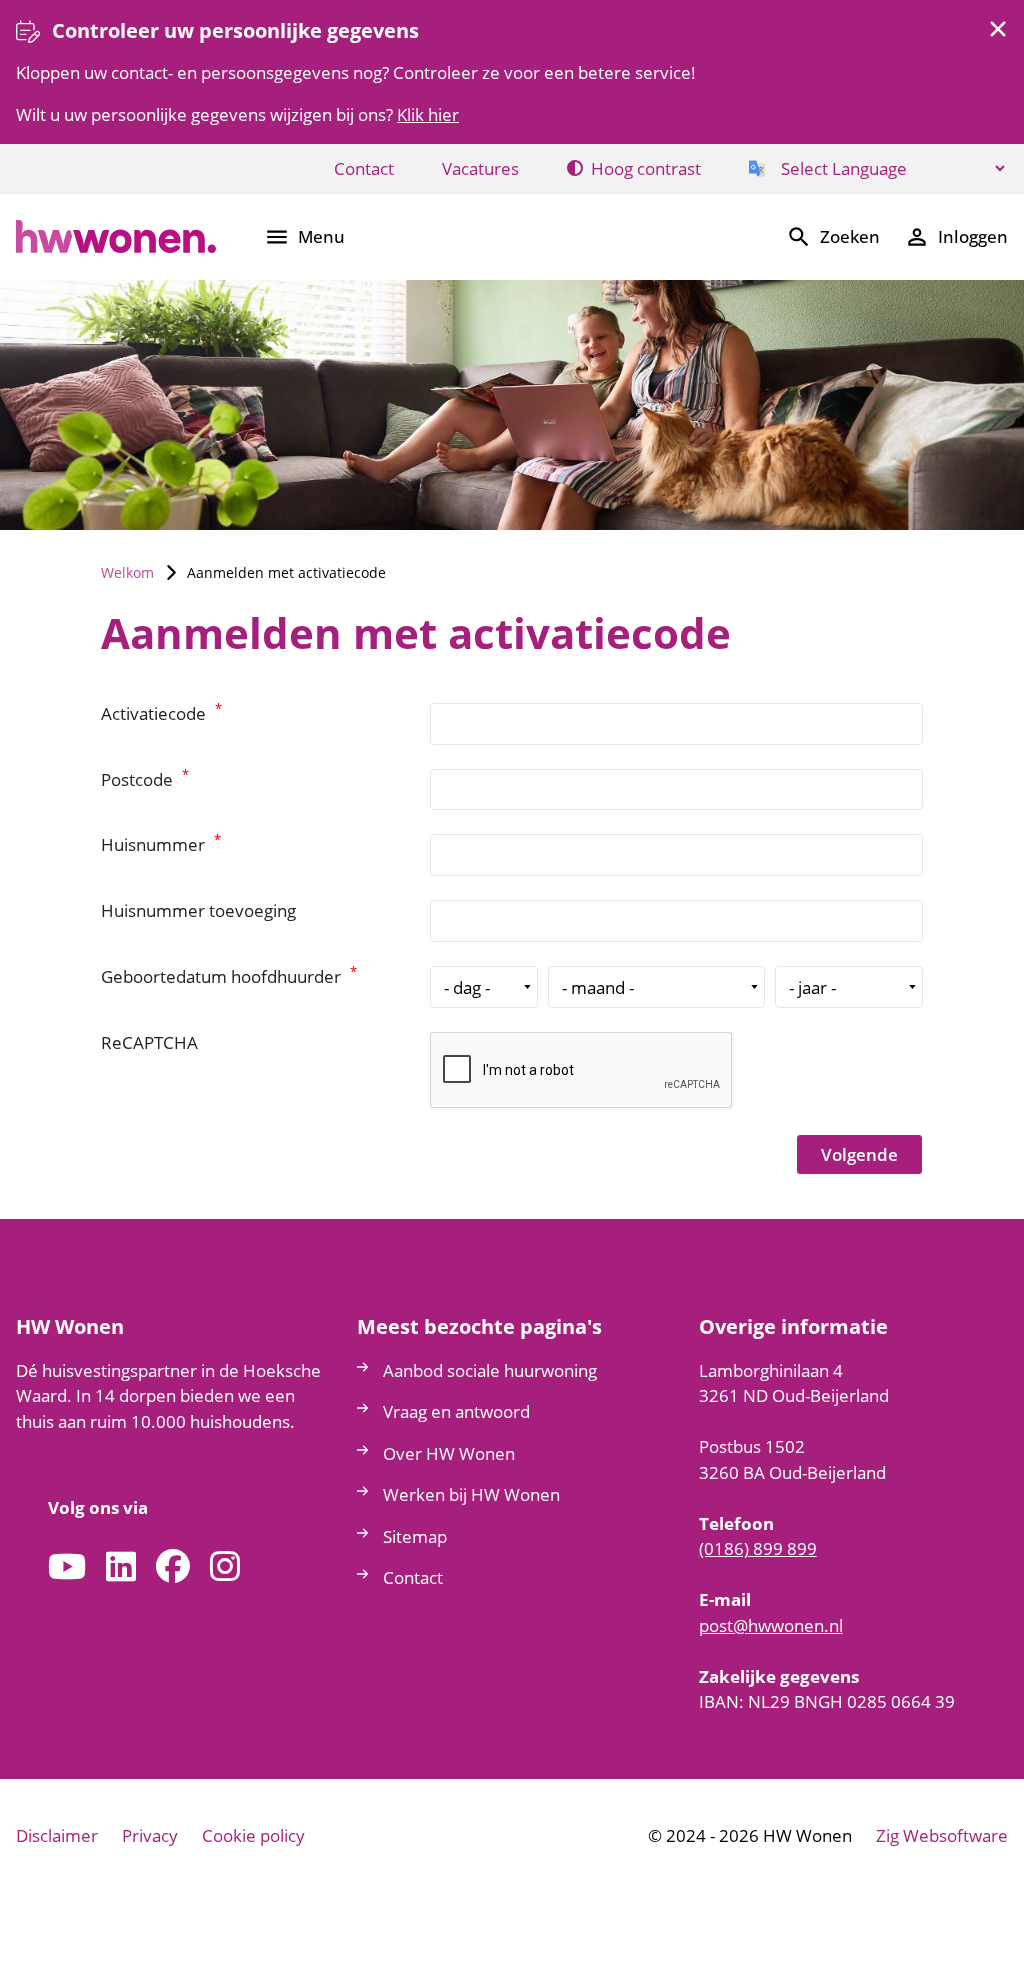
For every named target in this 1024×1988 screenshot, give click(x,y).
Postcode (145, 779)
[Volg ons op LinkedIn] (121, 1567)
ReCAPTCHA (149, 1042)
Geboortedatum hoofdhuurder (229, 976)
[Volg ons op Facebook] (173, 1567)
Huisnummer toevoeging (198, 910)
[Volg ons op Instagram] (225, 1567)
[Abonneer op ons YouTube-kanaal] (67, 1567)
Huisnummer (161, 844)
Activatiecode (161, 713)
